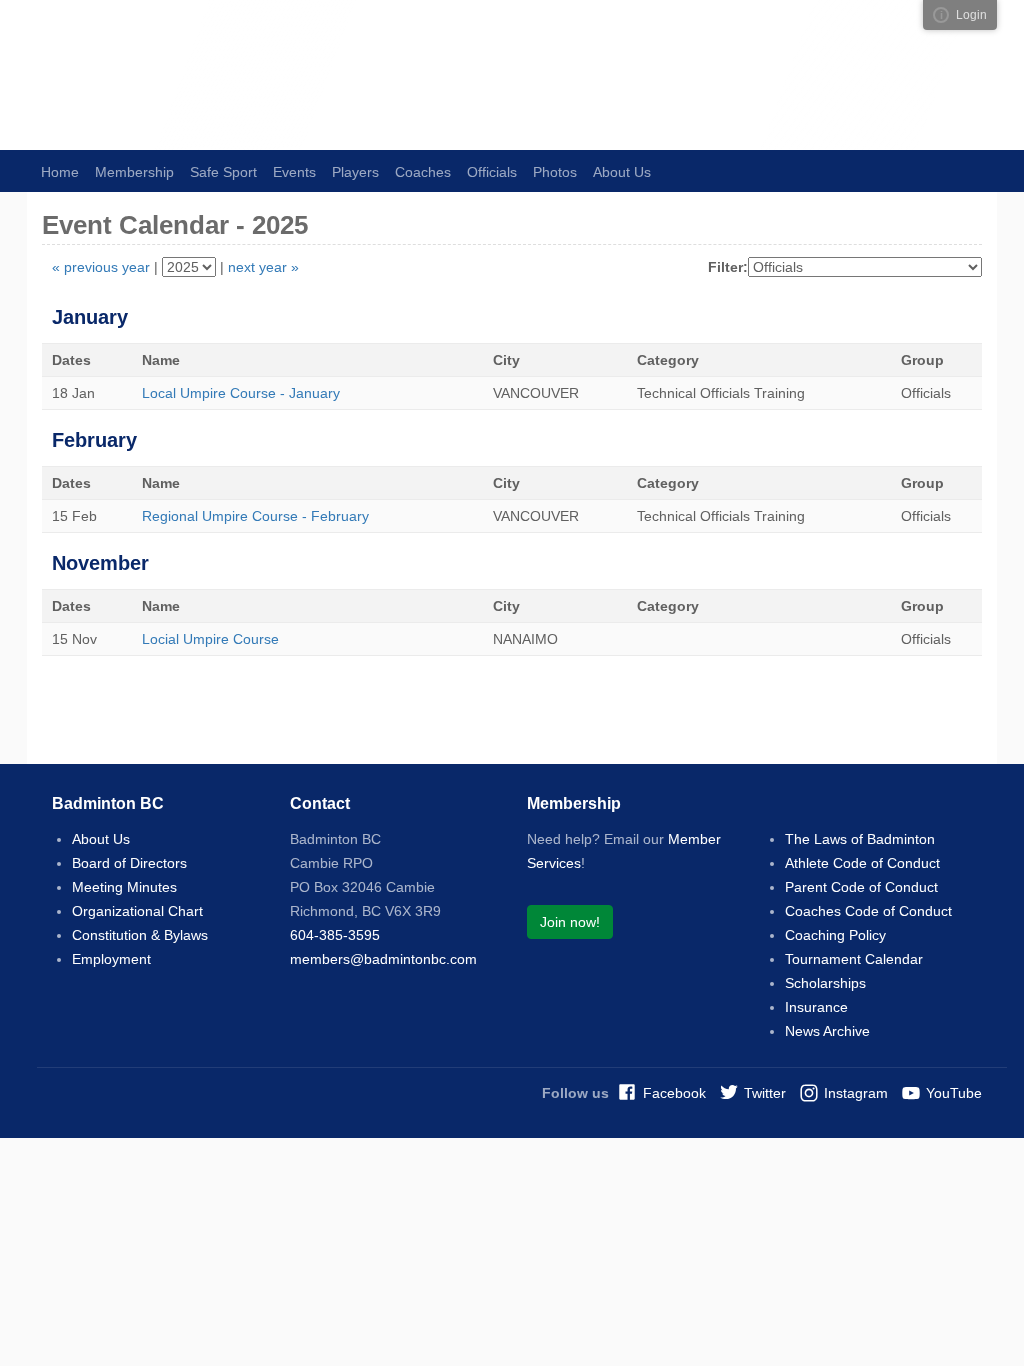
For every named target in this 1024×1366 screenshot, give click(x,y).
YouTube (954, 1093)
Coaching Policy (835, 935)
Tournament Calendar (854, 959)
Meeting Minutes (124, 887)
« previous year (101, 267)
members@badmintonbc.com (383, 959)
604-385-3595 (335, 935)
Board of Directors (129, 863)
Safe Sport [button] (223, 172)
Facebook (674, 1093)
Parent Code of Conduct (861, 887)
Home (60, 172)
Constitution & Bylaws (140, 935)
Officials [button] (492, 172)
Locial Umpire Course (210, 639)
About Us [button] (622, 172)
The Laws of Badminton (860, 839)
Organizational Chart (137, 911)
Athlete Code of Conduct (862, 863)
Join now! (570, 922)
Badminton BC (252, 75)
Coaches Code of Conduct (868, 911)
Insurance (816, 1007)
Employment (111, 959)
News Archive (827, 1031)
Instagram (856, 1093)
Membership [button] (134, 172)
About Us (101, 839)
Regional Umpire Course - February (255, 516)
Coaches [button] (423, 172)
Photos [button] (555, 172)
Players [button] (355, 172)
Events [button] (294, 172)
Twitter (765, 1093)
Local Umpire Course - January (241, 393)
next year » (263, 267)
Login (971, 15)
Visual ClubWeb (941, 15)
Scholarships (825, 983)
